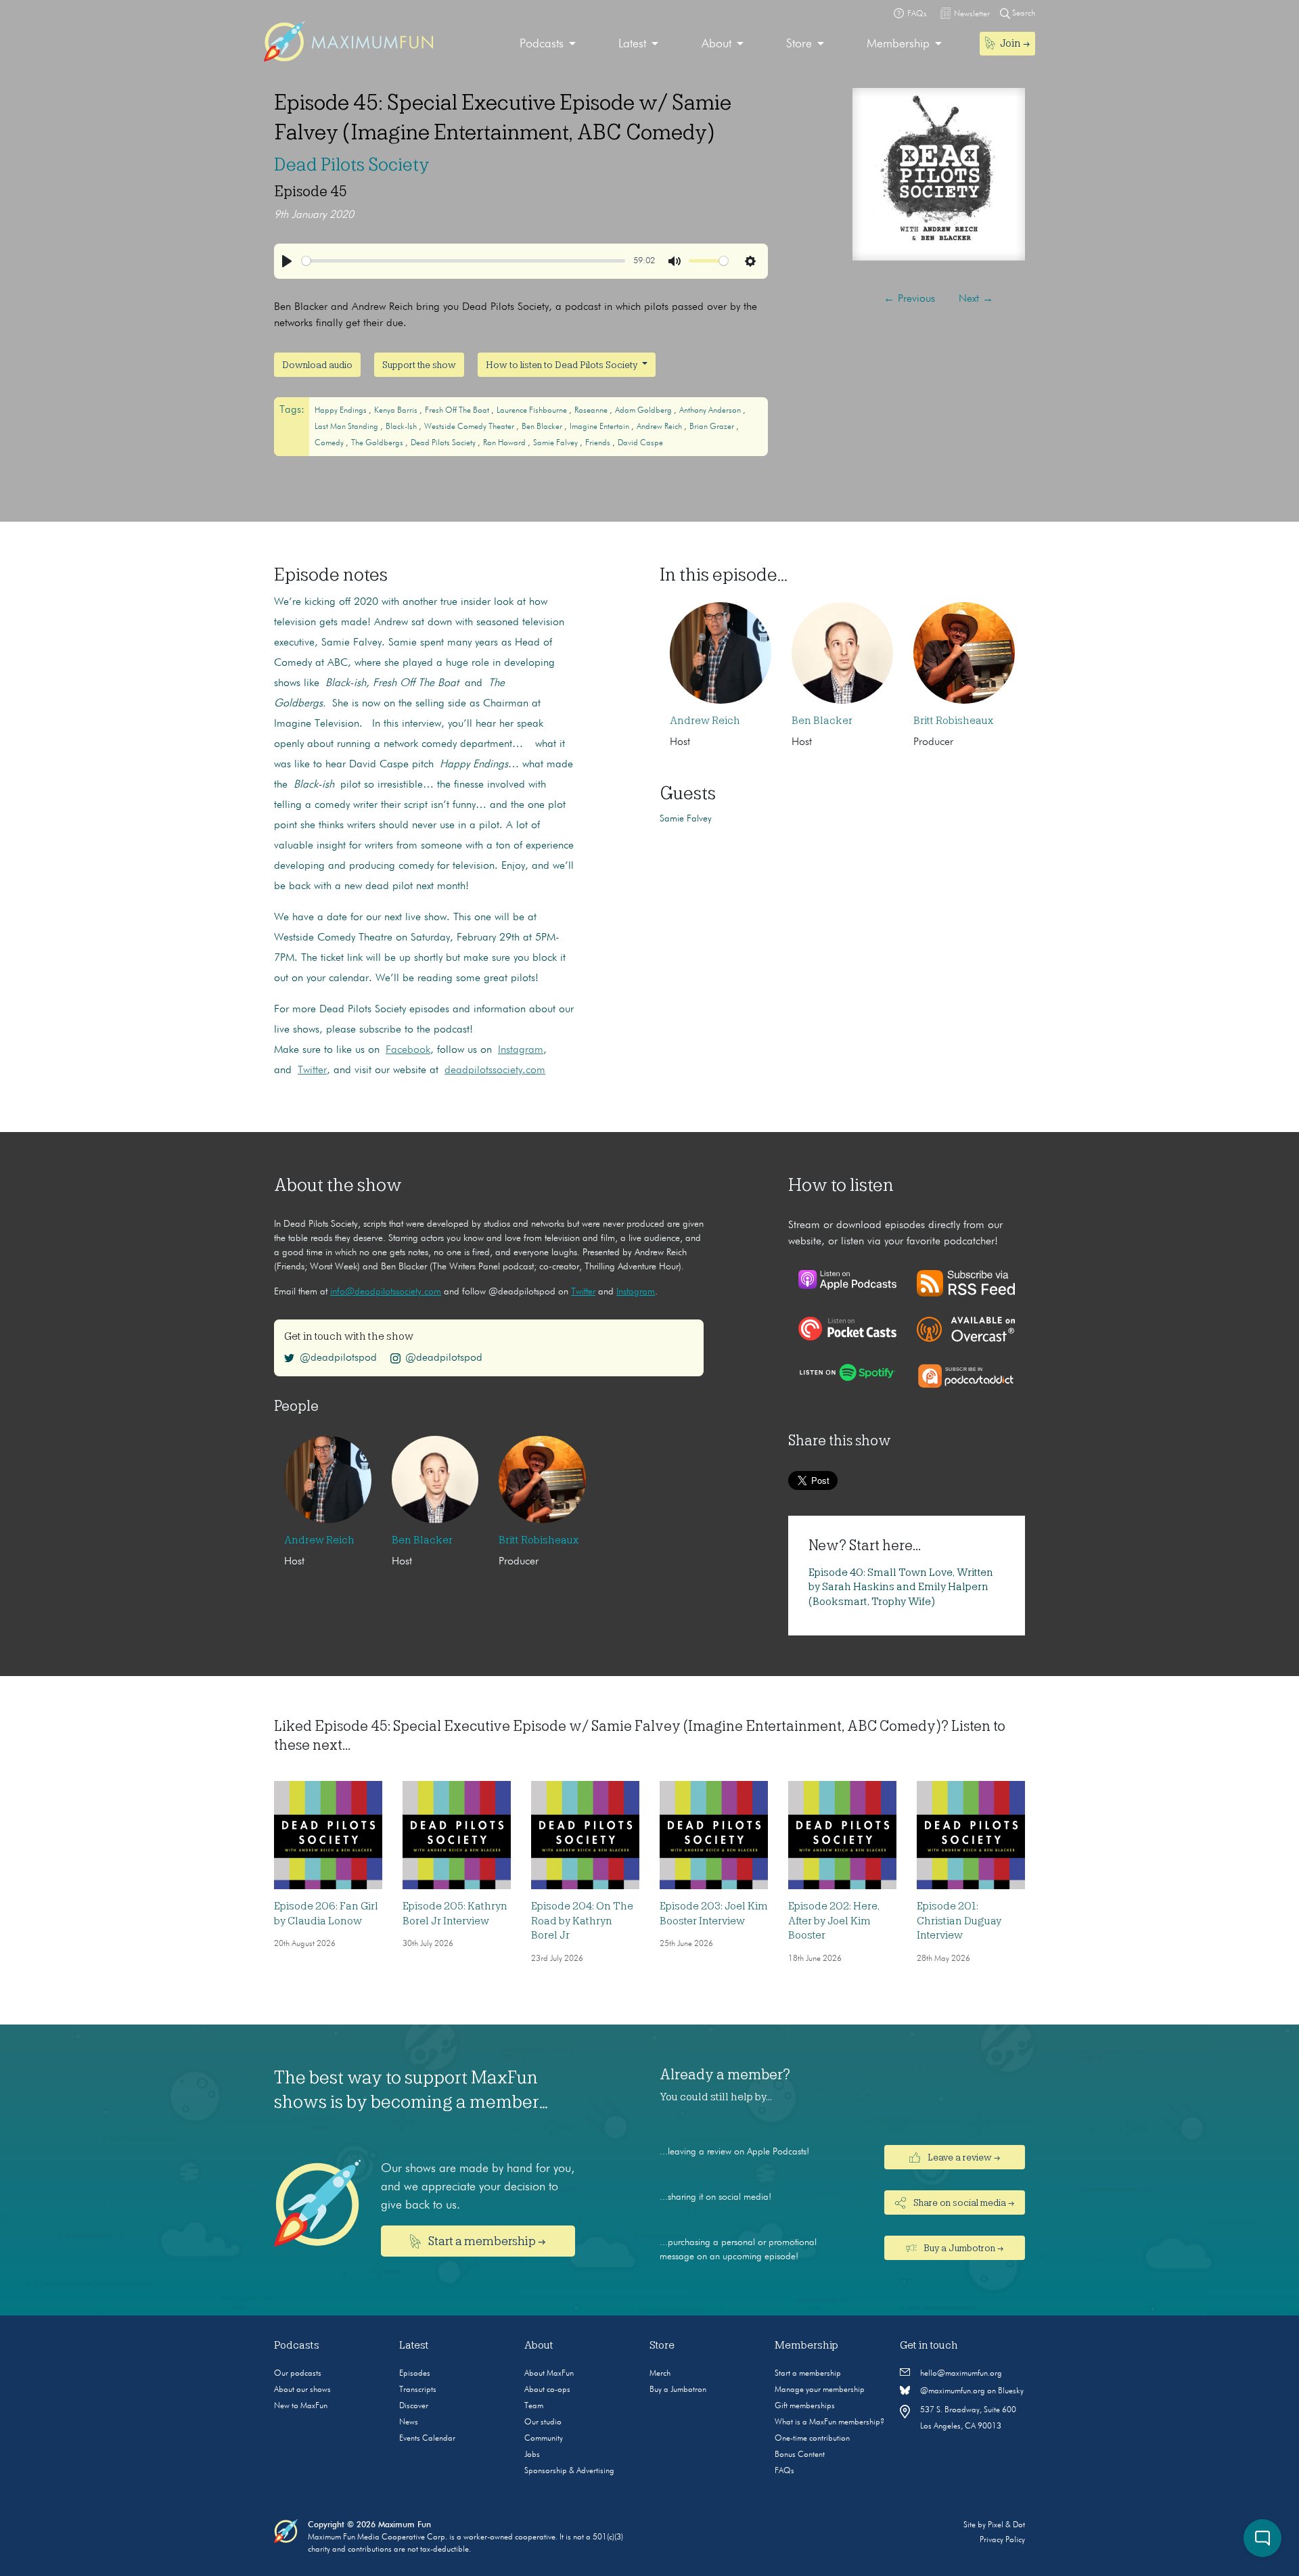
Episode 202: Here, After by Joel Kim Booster (834, 1921)
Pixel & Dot (1006, 2525)
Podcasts (542, 44)
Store (799, 44)
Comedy (330, 443)
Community (544, 2439)
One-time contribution (812, 2439)
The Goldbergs (378, 443)
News (409, 2422)
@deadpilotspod (338, 1358)
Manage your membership (820, 2390)
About (716, 44)
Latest (632, 44)
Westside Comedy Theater (470, 427)
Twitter (583, 1292)
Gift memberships (805, 2406)
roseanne (592, 411)
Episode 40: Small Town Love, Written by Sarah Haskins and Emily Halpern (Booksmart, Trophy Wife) (901, 1587)
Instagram (636, 1292)
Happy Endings (342, 411)
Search (1023, 14)
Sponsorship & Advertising (569, 2471)
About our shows (302, 2390)
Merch (660, 2374)
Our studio (543, 2422)
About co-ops (547, 2390)
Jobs (532, 2455)
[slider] (463, 261)
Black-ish (402, 427)
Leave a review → (963, 2158)
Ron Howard (505, 443)
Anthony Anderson (711, 411)
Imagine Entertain (600, 427)
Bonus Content (800, 2455)
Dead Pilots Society (352, 164)
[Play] (287, 261)
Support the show (419, 365)
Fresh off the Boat (458, 411)
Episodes (415, 2374)
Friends (599, 443)
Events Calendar (427, 2439)
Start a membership (808, 2374)
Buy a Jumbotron (678, 2390)
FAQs (784, 2471)
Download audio (317, 365)
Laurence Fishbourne (533, 411)
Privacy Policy (1002, 2540)
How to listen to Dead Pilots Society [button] (563, 365)
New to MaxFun (301, 2406)
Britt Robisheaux (953, 721)
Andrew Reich (660, 427)
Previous (909, 299)
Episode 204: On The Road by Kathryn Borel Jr (582, 1921)
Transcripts (418, 2390)
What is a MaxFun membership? (829, 2422)
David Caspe (640, 443)
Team (534, 2406)
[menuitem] (548, 44)
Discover (414, 2406)
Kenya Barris (397, 411)
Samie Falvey (556, 443)
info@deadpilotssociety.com (386, 1292)
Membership (898, 44)
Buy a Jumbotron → (962, 2249)
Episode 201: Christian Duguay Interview (959, 1921)
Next (976, 299)
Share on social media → (963, 2203)
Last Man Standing (347, 427)
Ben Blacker (543, 427)
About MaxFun (549, 2374)
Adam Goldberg (644, 411)
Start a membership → (486, 2241)
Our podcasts (298, 2374)
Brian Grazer (713, 427)
